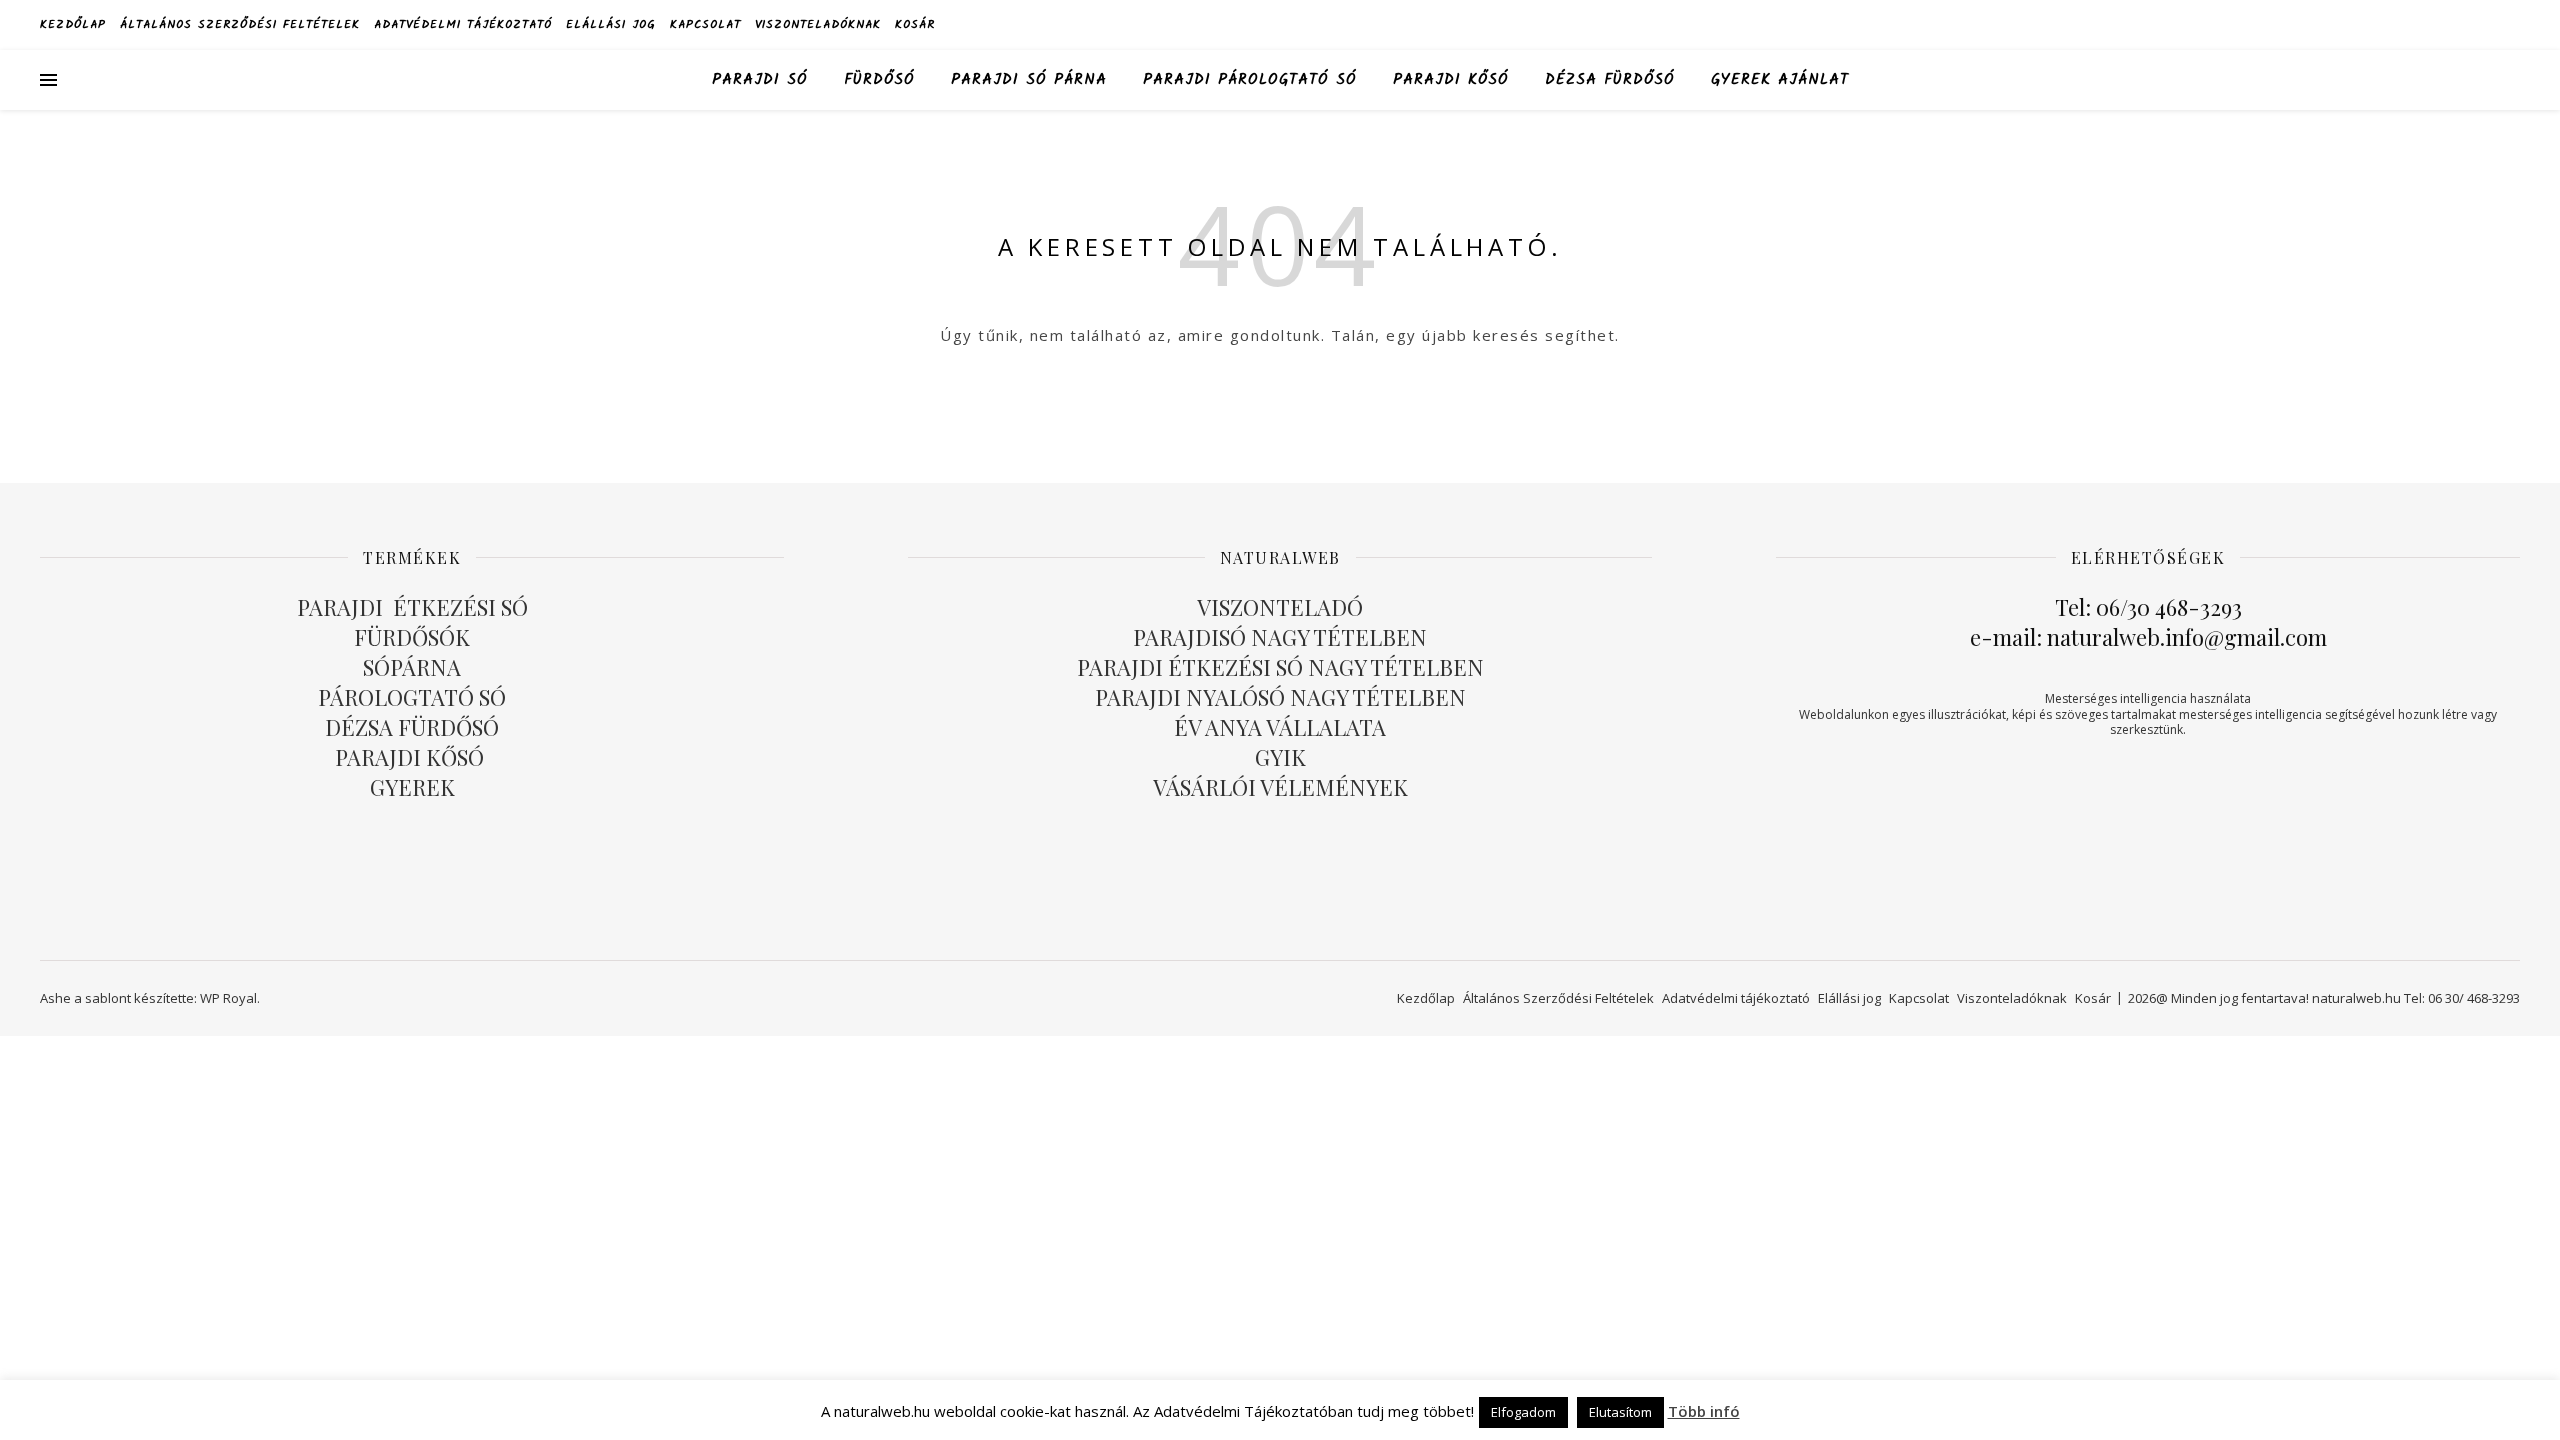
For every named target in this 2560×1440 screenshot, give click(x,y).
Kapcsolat (705, 24)
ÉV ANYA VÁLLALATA (1280, 727)
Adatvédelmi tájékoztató (463, 24)
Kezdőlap (73, 24)
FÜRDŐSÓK (412, 637)
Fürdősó (879, 80)
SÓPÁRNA (412, 667)
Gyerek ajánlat (1780, 80)
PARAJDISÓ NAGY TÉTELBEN (1280, 637)
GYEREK (412, 787)
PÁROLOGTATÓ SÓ (412, 697)
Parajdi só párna (1029, 80)
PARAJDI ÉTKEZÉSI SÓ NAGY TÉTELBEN (1280, 667)
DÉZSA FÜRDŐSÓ (1610, 80)
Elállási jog (611, 24)
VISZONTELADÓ (1280, 607)
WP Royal (228, 998)
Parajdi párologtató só (1250, 80)
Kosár (915, 24)
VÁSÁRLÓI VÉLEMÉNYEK (1280, 787)
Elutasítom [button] (1620, 1412)
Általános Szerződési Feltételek (240, 24)
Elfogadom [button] (1523, 1412)
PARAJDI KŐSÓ (412, 757)
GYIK (1280, 757)
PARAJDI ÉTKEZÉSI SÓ (412, 607)
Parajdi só (760, 80)
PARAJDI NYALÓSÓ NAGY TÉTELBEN (1280, 697)
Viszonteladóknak (818, 24)
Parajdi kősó (1451, 80)
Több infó (1704, 1411)
